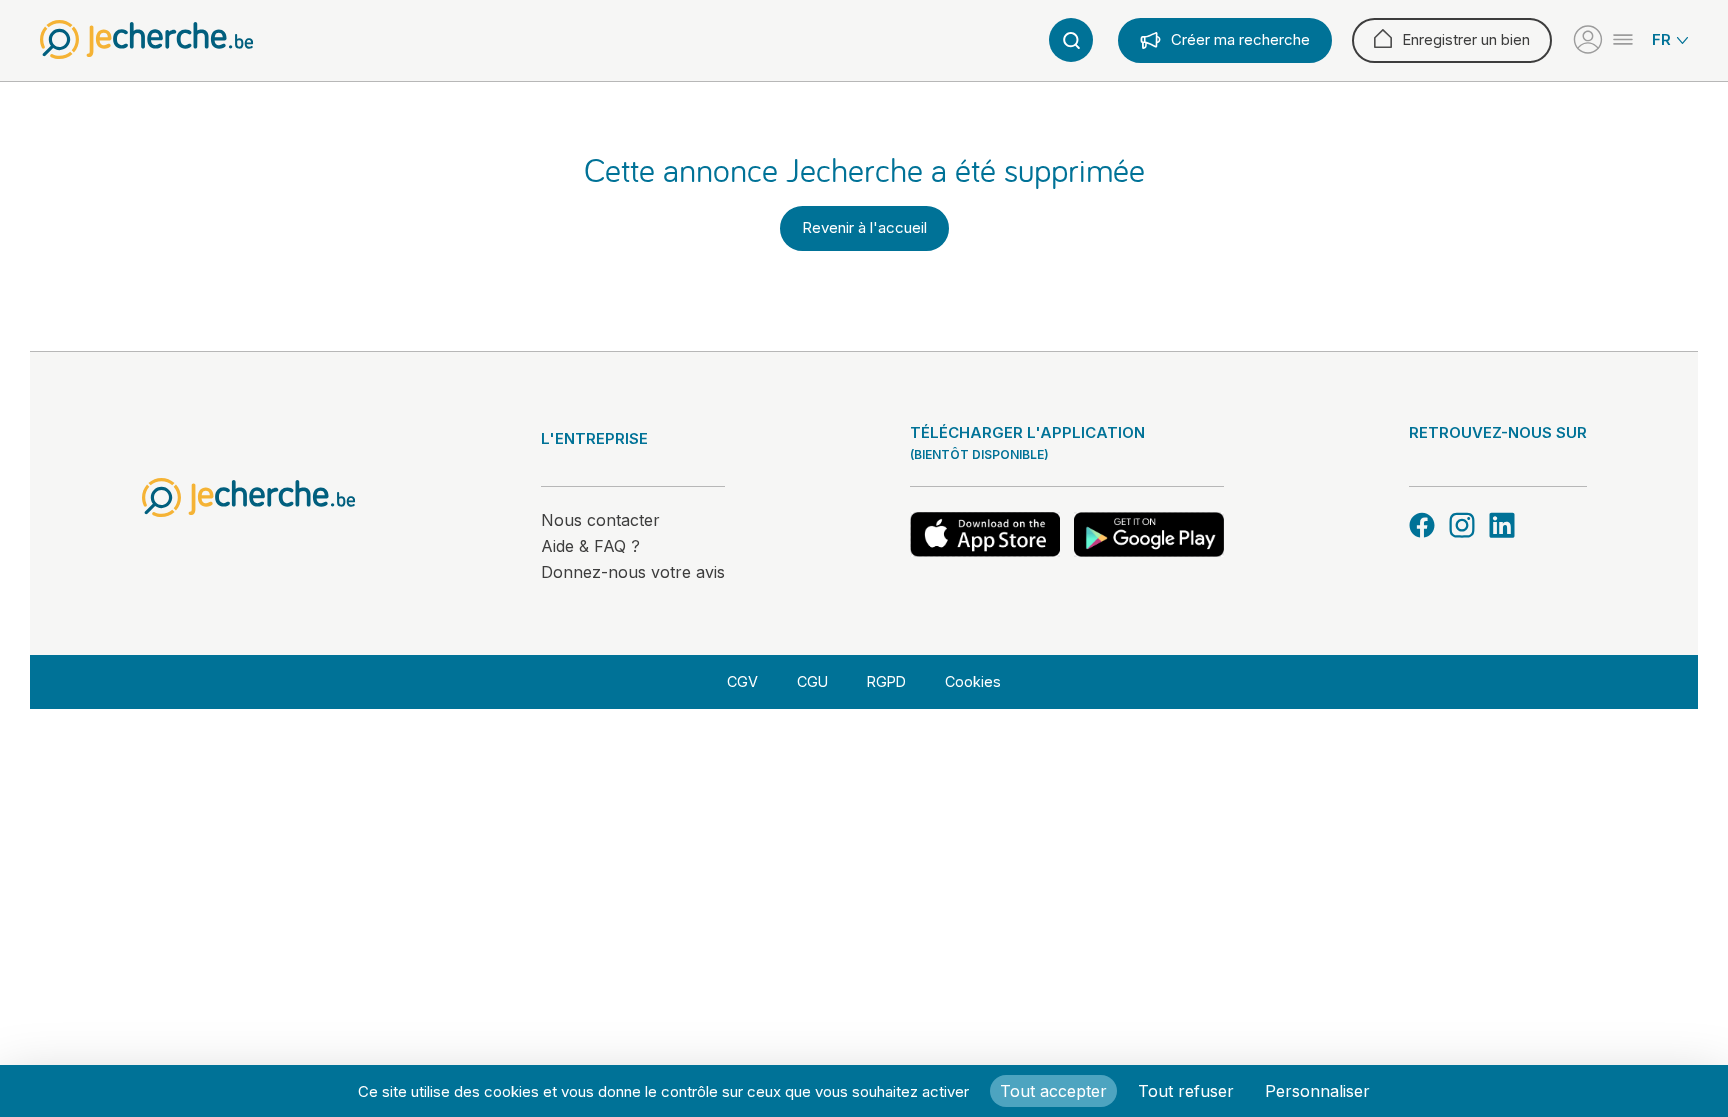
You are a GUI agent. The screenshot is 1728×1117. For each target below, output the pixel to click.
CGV (742, 681)
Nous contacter (600, 520)
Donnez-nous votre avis (633, 572)
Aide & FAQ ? (590, 546)
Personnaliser (1317, 1091)
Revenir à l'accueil (864, 227)
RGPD (886, 681)
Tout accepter (1053, 1091)
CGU (812, 681)
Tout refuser (1186, 1091)
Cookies (973, 681)
